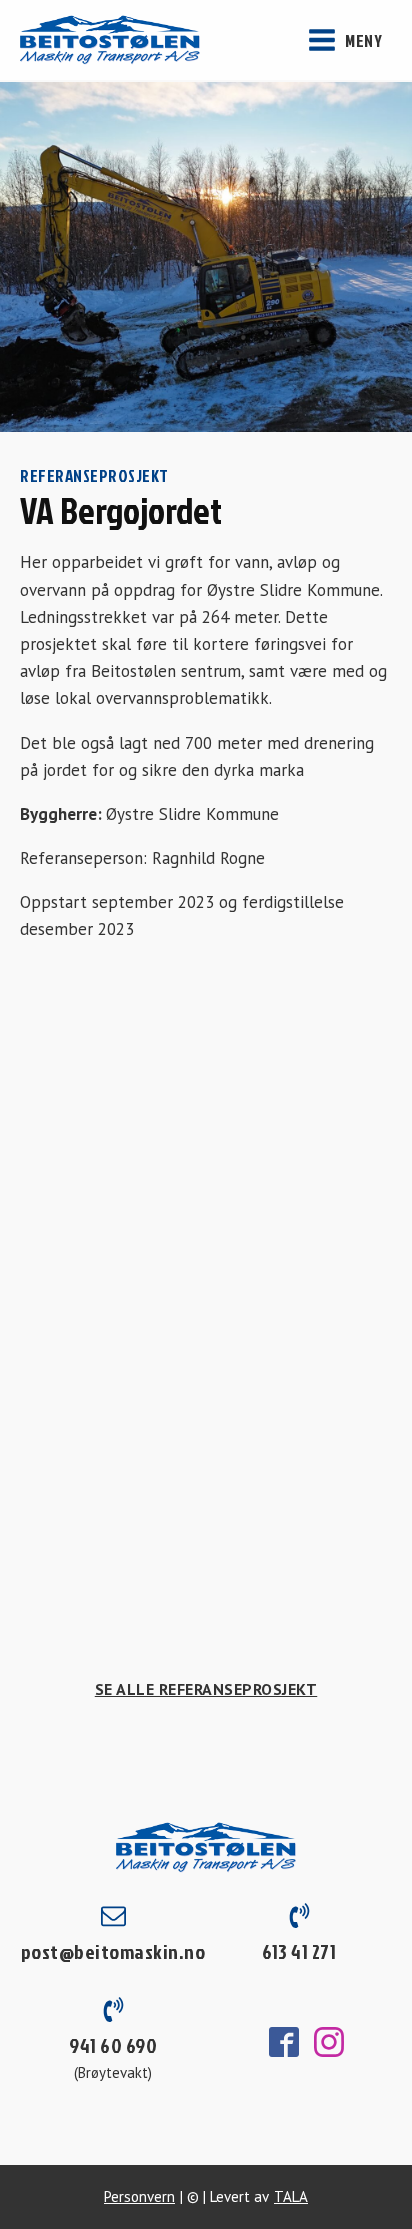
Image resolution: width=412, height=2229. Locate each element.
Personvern (139, 2196)
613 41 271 (299, 1951)
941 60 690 (113, 2045)
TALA (291, 2196)
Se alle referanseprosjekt (206, 1689)
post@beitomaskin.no (113, 1951)
